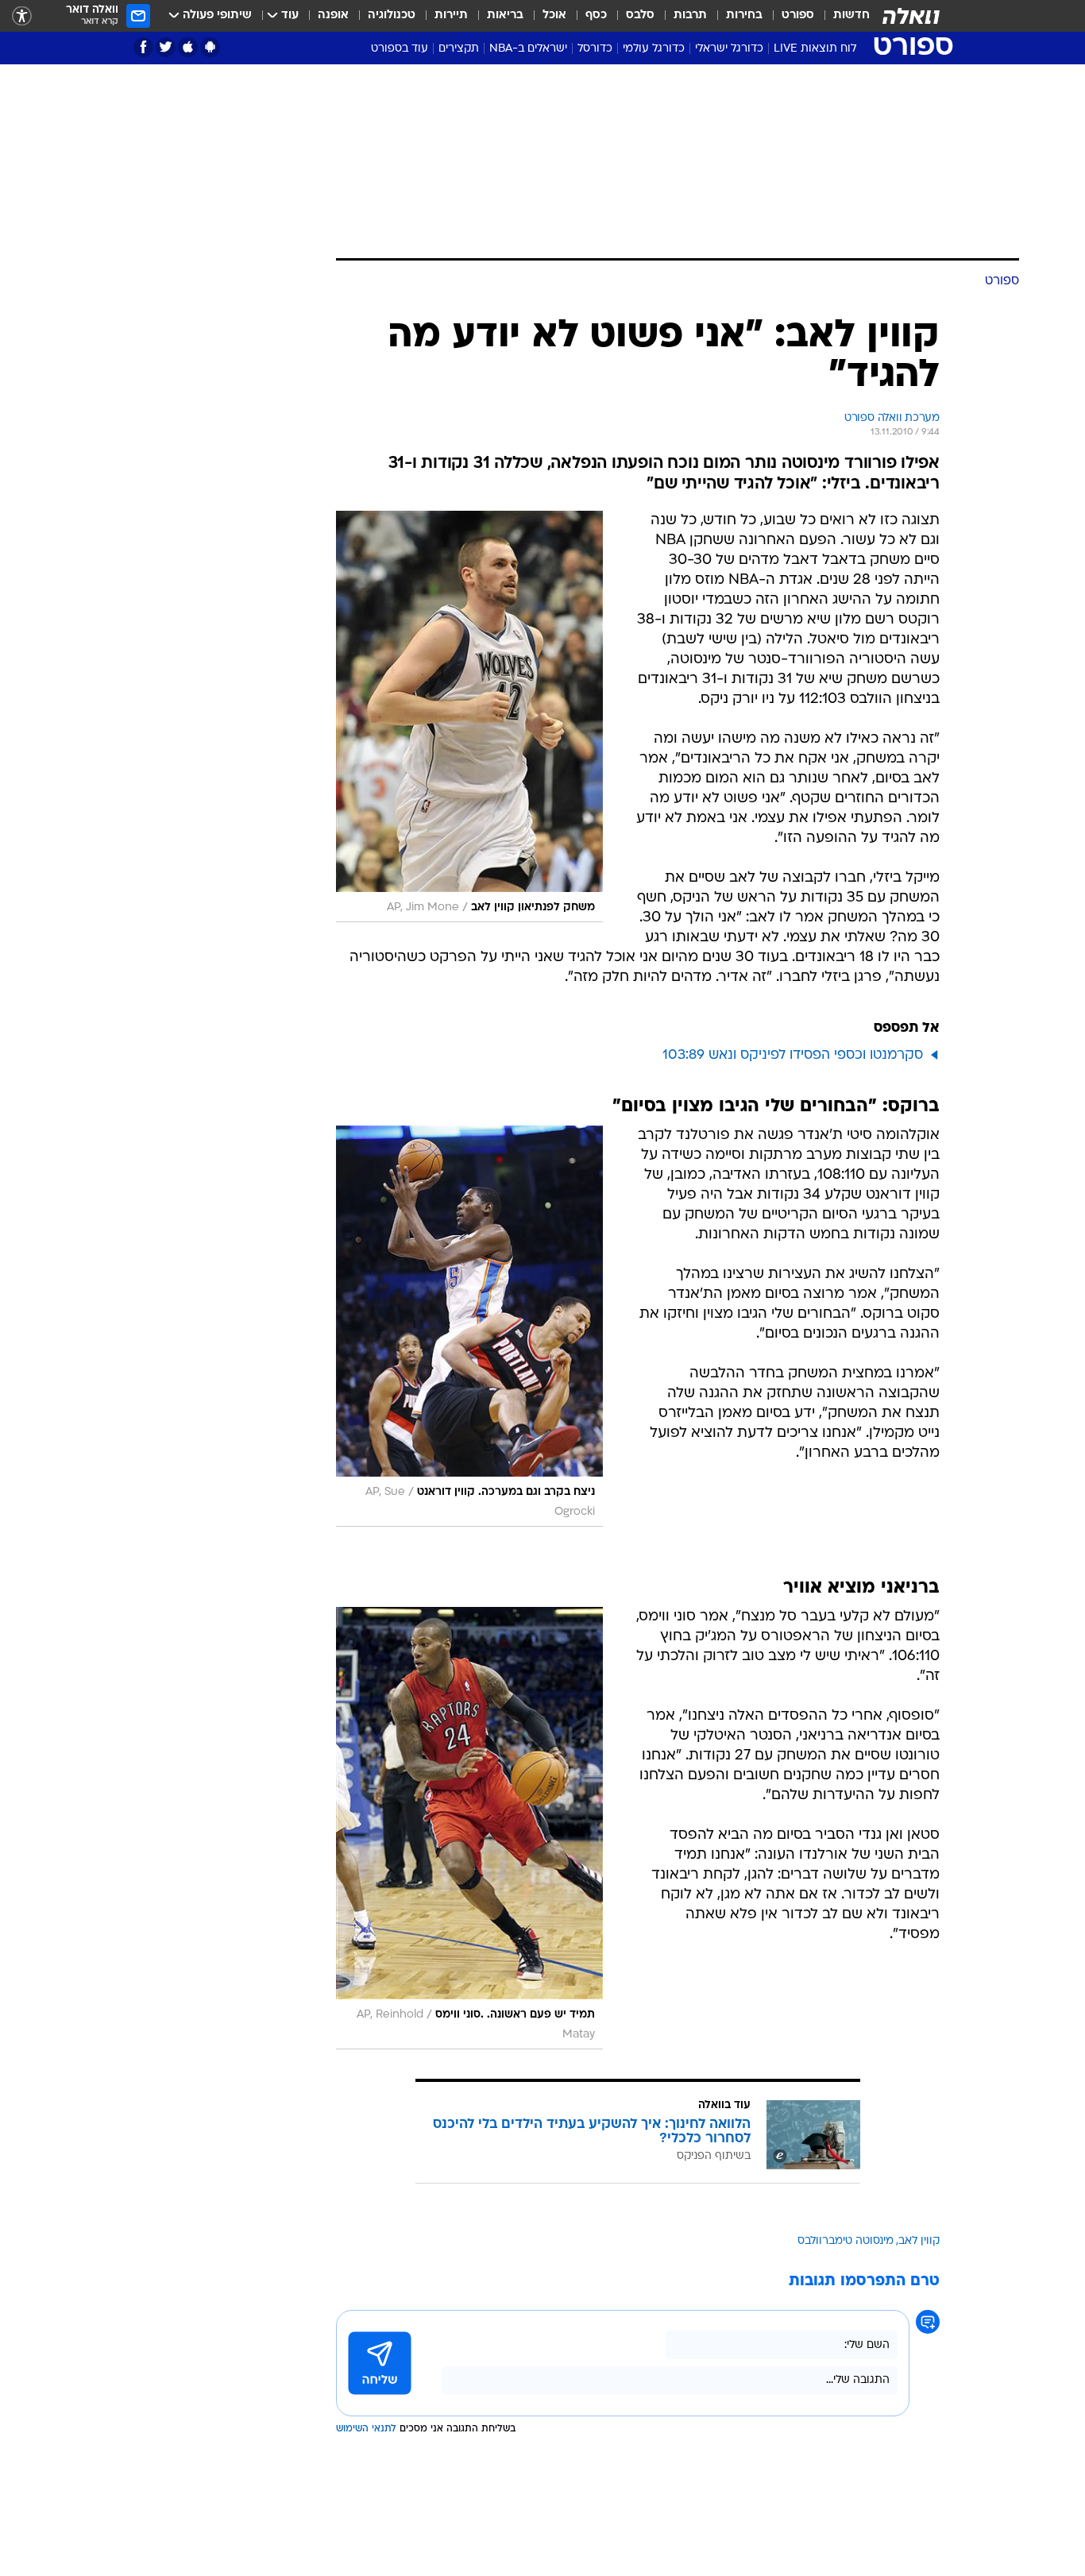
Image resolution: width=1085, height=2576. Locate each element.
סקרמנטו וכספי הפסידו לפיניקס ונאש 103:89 (793, 1055)
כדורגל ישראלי (729, 49)
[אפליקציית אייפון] (188, 47)
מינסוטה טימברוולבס (846, 2241)
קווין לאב (919, 2241)
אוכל (554, 15)
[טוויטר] (166, 47)
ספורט (798, 15)
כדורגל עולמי (654, 49)
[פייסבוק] (143, 47)
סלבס (640, 15)
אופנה (333, 15)
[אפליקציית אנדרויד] (210, 47)
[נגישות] (22, 16)
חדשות (851, 15)
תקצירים (459, 49)
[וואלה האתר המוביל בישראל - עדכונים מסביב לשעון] (911, 16)
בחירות (744, 15)
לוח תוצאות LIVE (815, 49)
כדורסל (595, 49)
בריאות (505, 15)
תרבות (690, 15)
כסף (596, 15)
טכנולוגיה (392, 15)
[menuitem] (842, 16)
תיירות (451, 15)
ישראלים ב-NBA (528, 49)
